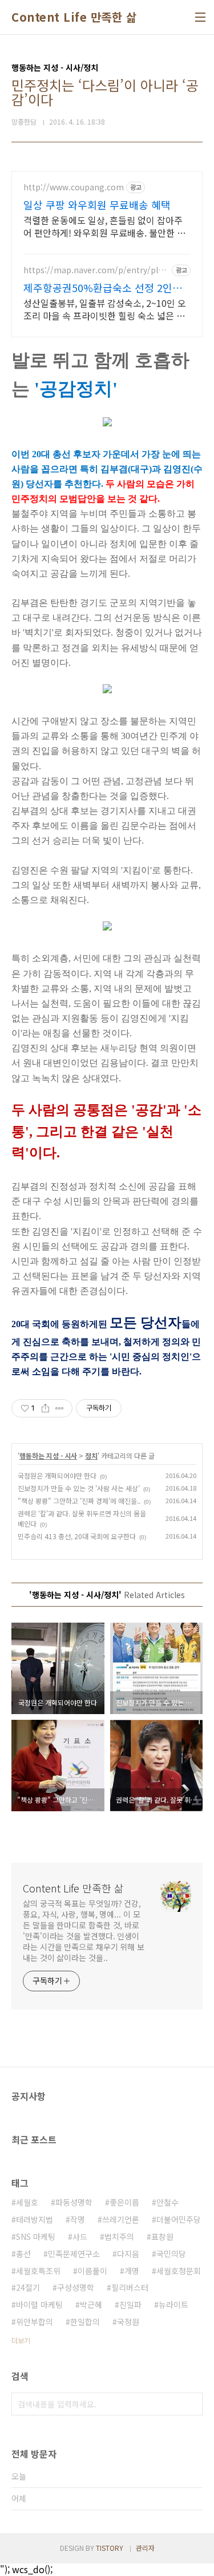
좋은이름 (124, 2202)
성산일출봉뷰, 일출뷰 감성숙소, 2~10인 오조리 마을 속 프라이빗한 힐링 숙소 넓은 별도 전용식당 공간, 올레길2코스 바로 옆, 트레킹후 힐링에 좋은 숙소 (105, 309)
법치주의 (119, 2236)
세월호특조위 (38, 2271)
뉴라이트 (173, 2305)
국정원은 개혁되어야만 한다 (57, 1475)
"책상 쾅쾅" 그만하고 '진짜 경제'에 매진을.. (79, 1501)
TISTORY (110, 2548)
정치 (91, 1455)
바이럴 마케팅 (39, 2305)
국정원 (128, 2322)
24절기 (28, 2287)
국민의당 (171, 2254)
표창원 (162, 2236)
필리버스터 (130, 2287)
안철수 (167, 2202)
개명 (132, 2271)
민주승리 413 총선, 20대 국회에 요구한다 (77, 1536)
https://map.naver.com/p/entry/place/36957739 (95, 270)
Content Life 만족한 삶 (74, 17)
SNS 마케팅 (36, 2236)
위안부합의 (35, 2322)
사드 (80, 2236)
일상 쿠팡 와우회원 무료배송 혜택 (97, 205)
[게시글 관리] (60, 1408)
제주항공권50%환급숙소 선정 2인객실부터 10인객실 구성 (103, 287)
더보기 (21, 2340)
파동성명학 (74, 2202)
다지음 (128, 2254)
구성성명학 (76, 2287)
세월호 (27, 2202)
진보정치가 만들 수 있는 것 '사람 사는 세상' (79, 1488)
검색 (191, 2404)
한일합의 (85, 2322)
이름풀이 (92, 2271)
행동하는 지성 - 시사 (48, 1455)
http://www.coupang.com (74, 187)
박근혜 (91, 2305)
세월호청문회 (179, 2271)
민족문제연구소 (74, 2254)
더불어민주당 (179, 2219)
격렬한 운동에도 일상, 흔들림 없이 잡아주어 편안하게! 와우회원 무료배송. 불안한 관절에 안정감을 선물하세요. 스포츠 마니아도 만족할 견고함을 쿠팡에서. (106, 226)
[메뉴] (200, 17)
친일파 (130, 2305)
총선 (23, 2254)
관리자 (145, 2548)
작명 (78, 2219)
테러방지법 (35, 2219)
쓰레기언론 (121, 2219)
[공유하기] (45, 1408)
